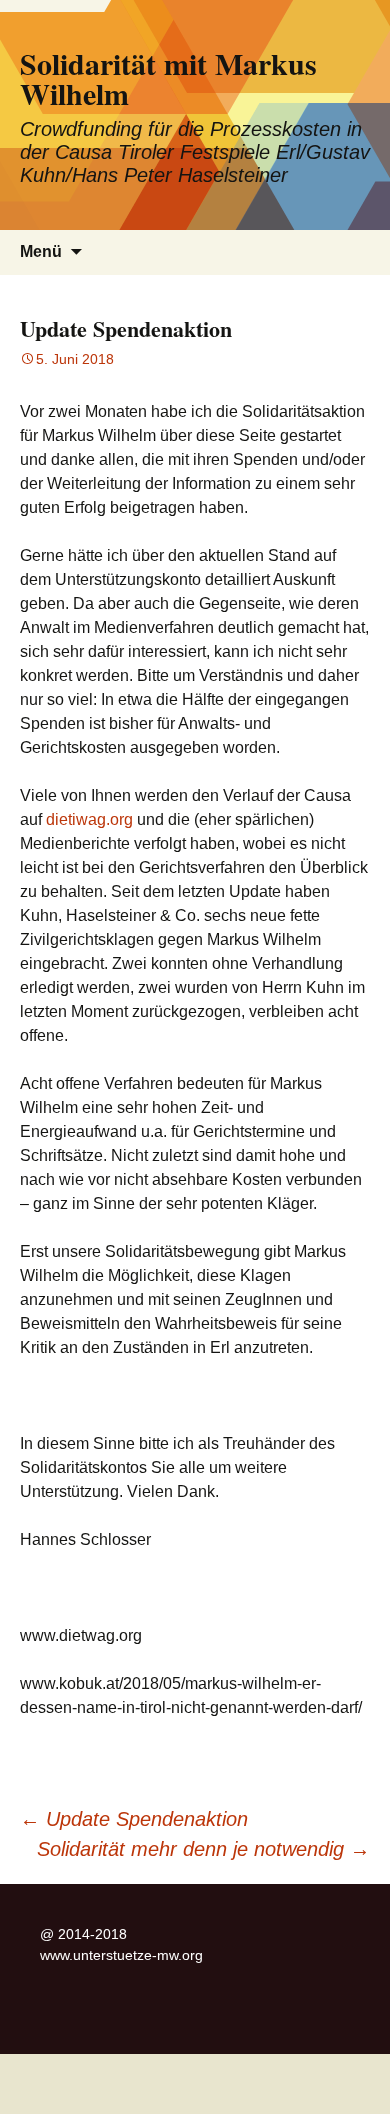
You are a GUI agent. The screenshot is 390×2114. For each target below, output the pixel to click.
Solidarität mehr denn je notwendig (203, 1849)
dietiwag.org (89, 819)
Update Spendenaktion (134, 1819)
